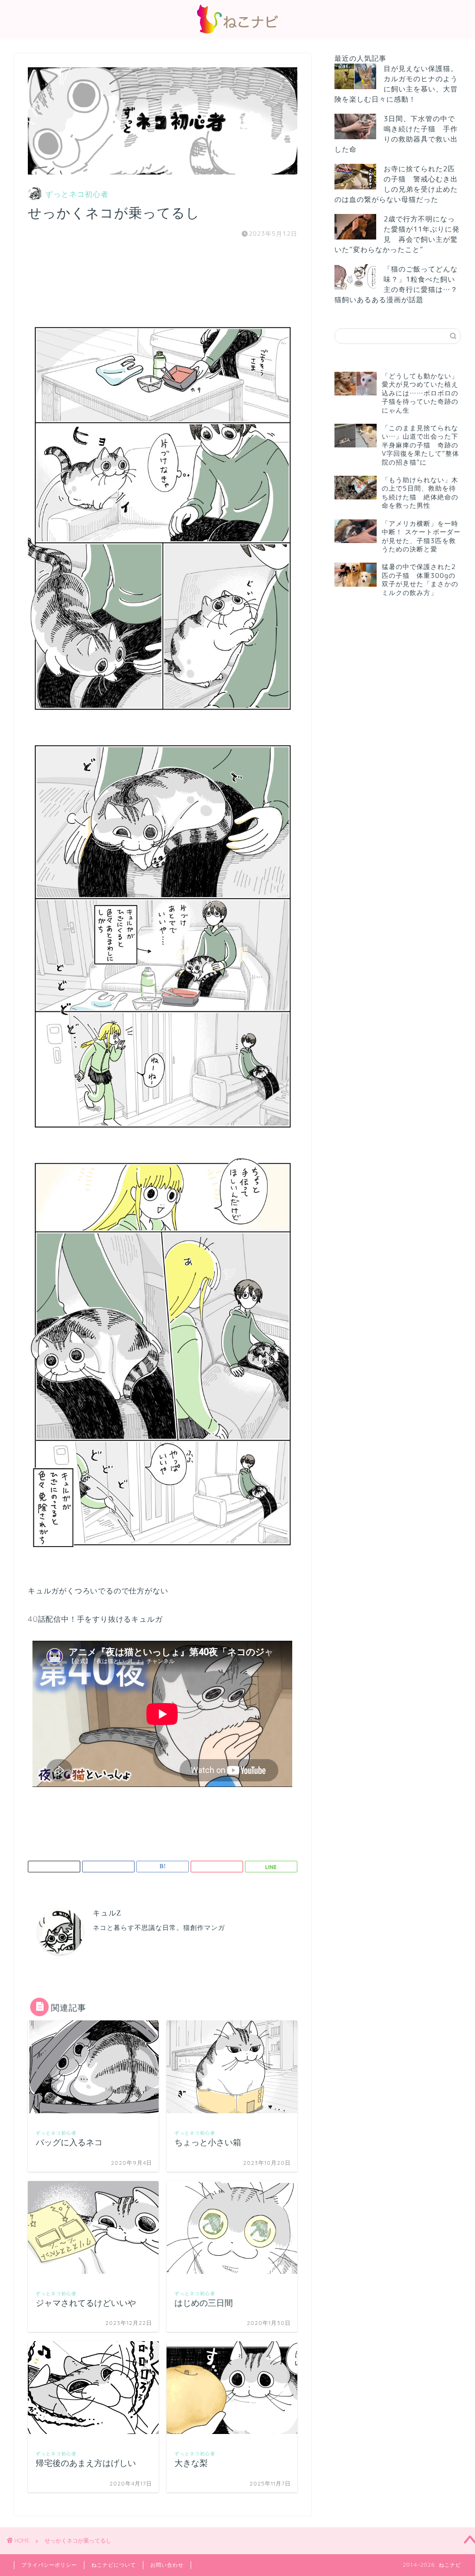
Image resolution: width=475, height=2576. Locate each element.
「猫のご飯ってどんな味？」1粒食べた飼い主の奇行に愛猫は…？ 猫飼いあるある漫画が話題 (396, 284)
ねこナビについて (114, 2565)
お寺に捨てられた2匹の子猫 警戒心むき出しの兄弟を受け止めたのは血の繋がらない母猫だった (396, 184)
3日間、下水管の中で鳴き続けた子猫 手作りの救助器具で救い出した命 (396, 134)
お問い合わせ (167, 2565)
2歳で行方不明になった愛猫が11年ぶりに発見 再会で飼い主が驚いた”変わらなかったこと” (397, 234)
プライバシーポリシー (49, 2565)
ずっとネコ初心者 (77, 194)
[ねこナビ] (237, 33)
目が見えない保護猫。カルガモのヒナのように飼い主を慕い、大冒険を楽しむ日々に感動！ (396, 84)
